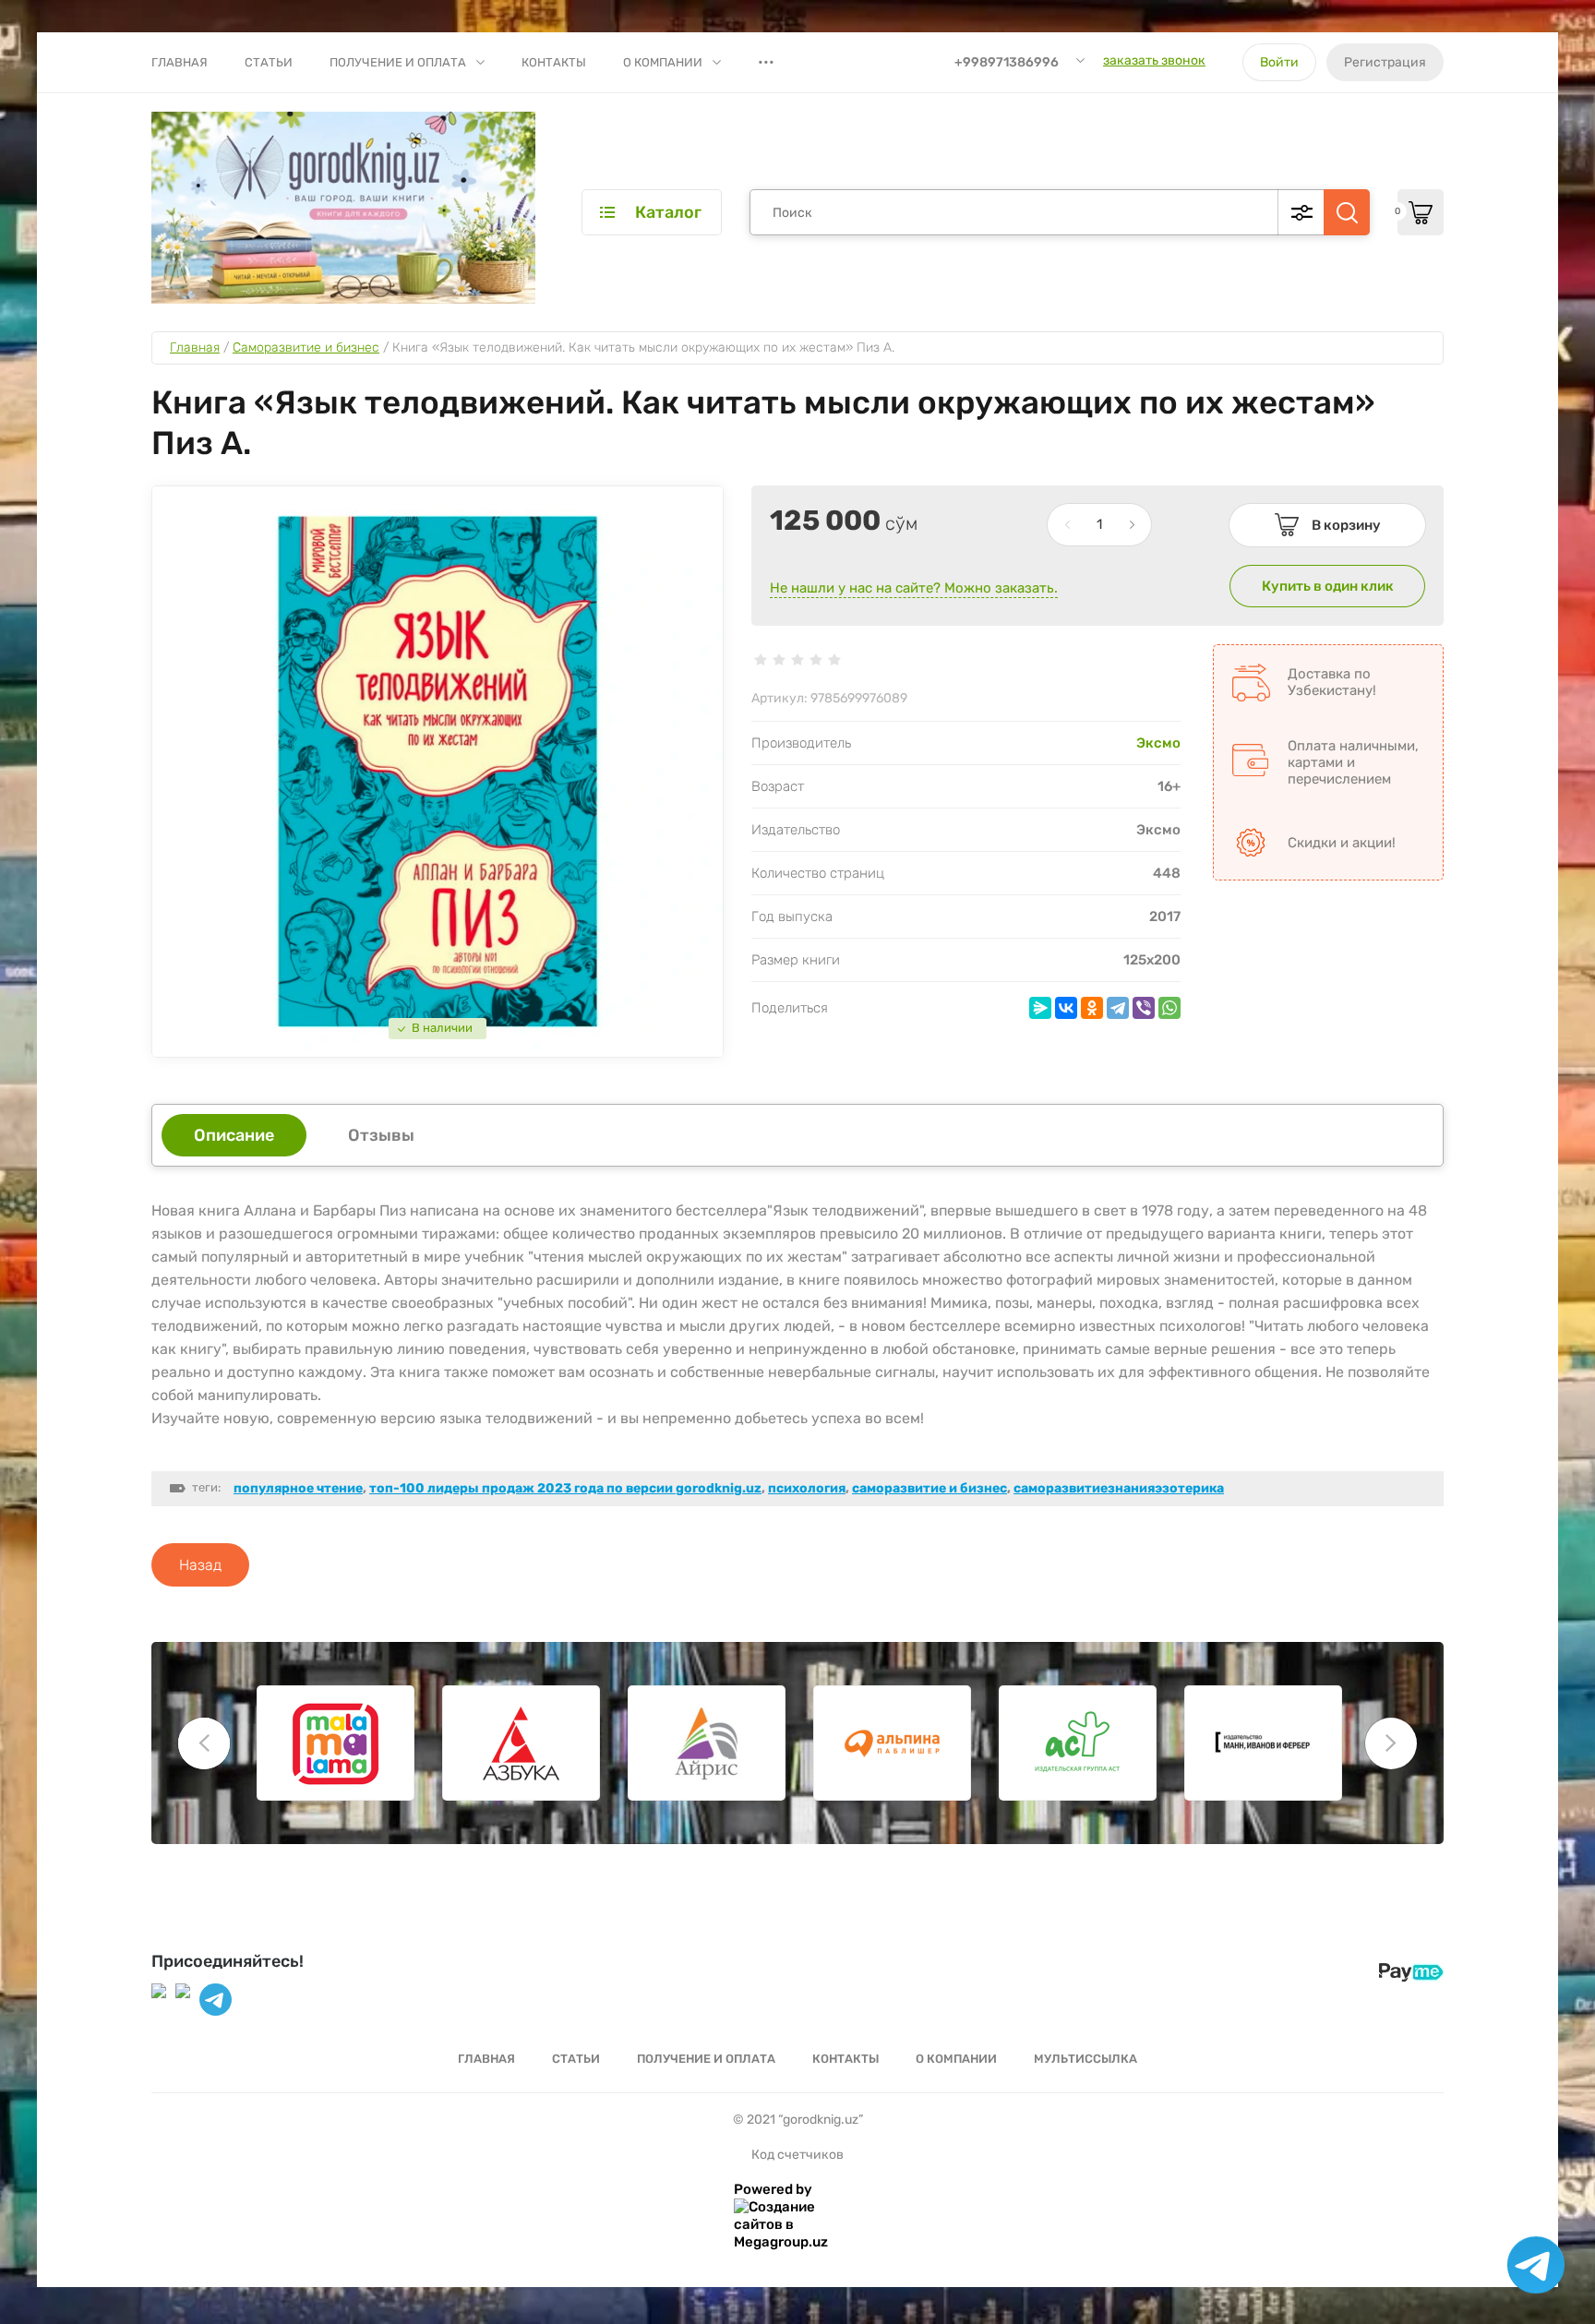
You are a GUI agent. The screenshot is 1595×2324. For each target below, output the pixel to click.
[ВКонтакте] (1066, 1008)
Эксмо (1158, 743)
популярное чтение (298, 1488)
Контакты (554, 62)
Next (1391, 1743)
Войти (1279, 62)
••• (766, 62)
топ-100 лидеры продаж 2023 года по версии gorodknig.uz (565, 1488)
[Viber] (1144, 1008)
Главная (180, 62)
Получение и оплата (398, 62)
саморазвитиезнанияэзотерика (1119, 1488)
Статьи (269, 62)
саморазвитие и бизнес (929, 1488)
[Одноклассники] (1092, 1008)
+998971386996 (1007, 62)
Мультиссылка (1085, 2059)
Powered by (773, 2189)
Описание (234, 1135)
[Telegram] (1118, 1008)
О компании (663, 62)
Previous (204, 1743)
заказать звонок (1154, 60)
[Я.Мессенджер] (1040, 1008)
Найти (1347, 212)
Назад (200, 1565)
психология (807, 1488)
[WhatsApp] (1169, 1008)
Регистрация (1385, 62)
